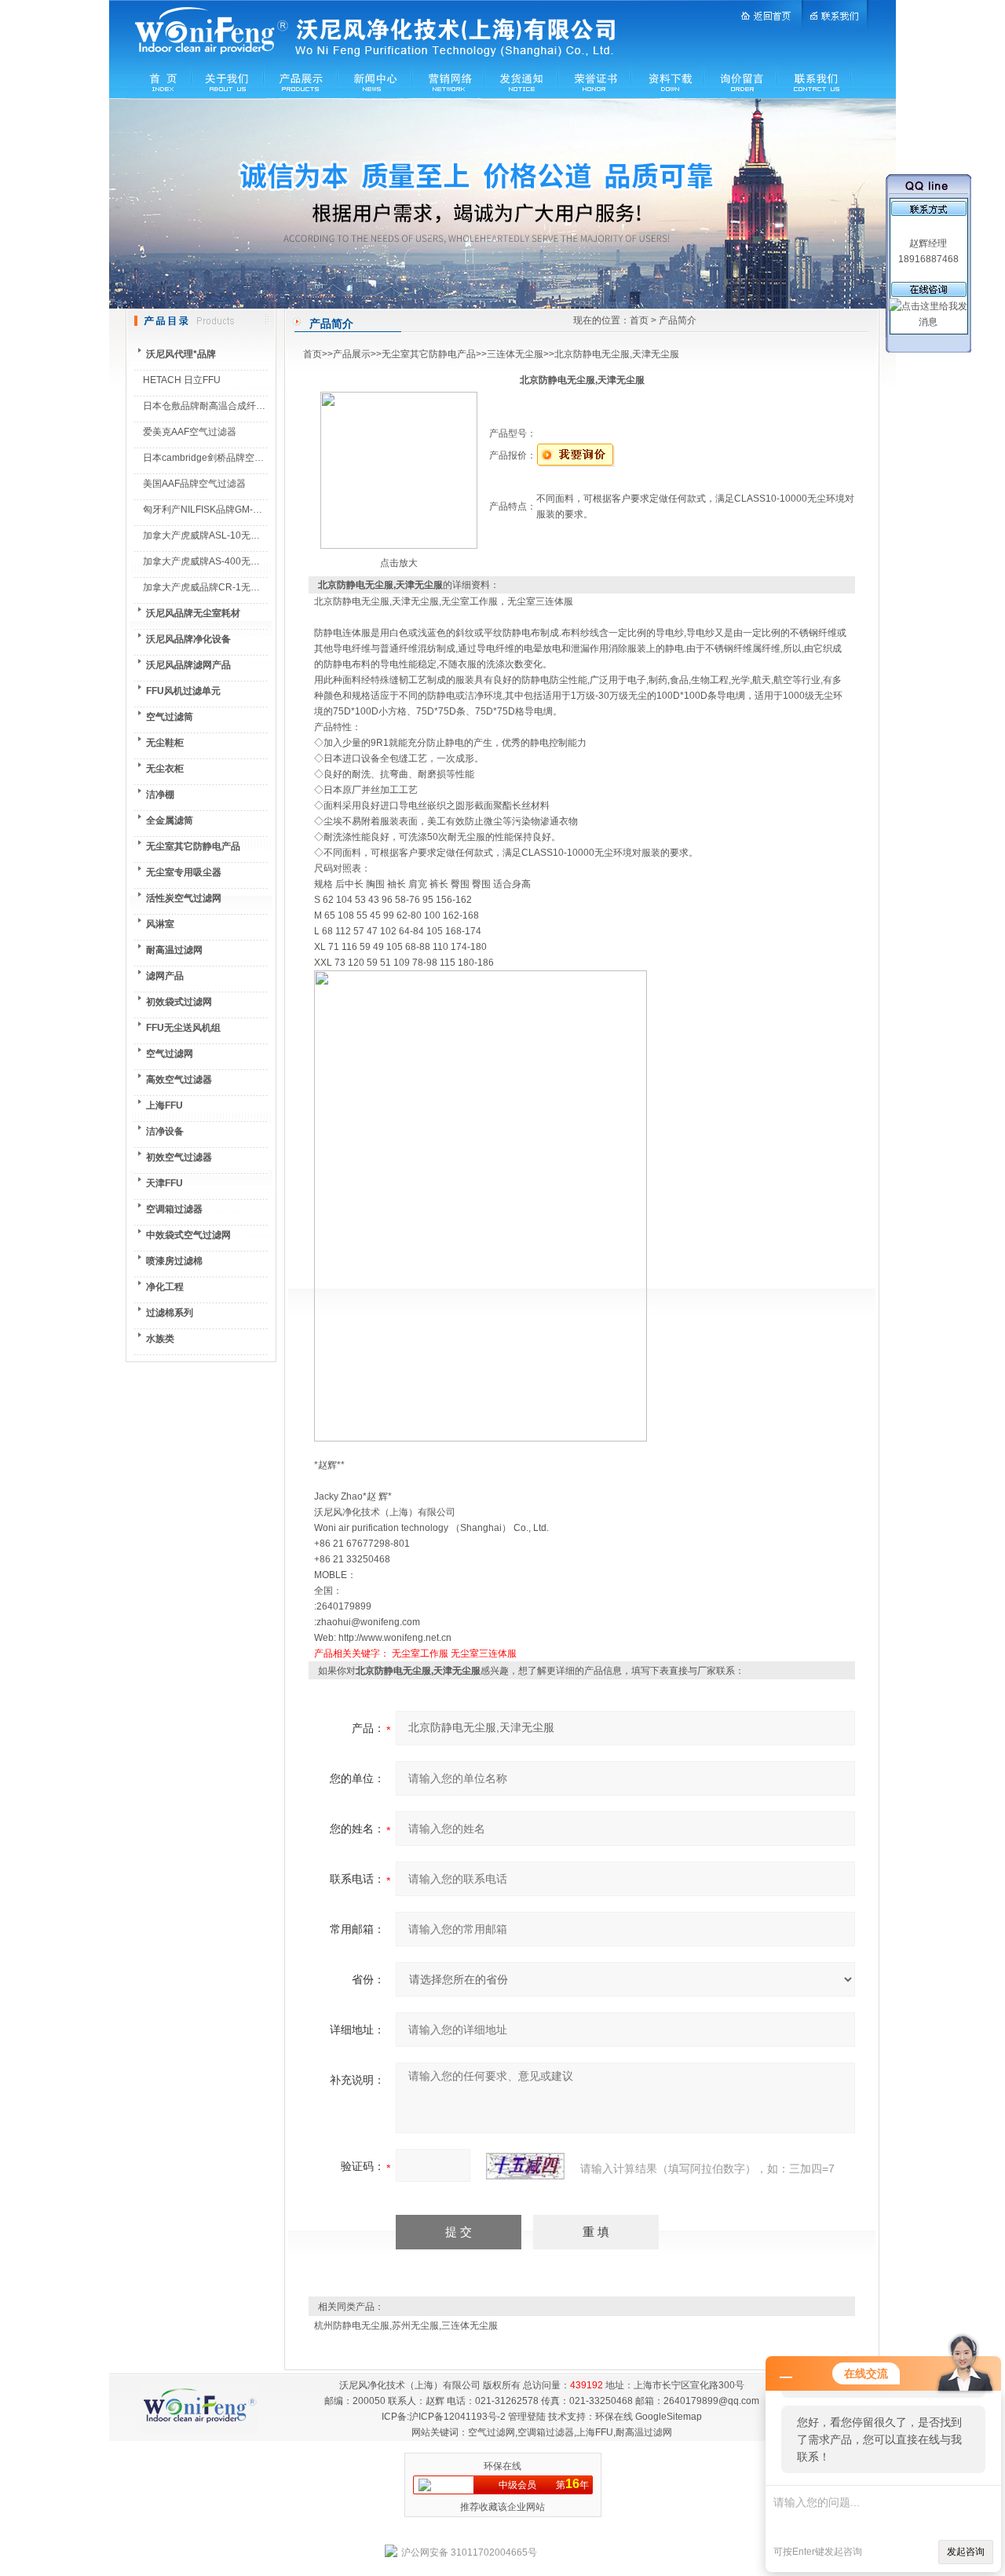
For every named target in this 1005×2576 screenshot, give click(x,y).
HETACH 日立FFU (182, 380)
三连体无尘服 (515, 354)
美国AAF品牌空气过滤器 (194, 484)
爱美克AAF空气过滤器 (190, 432)
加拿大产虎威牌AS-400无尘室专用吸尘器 (230, 561)
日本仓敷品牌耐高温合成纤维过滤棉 (218, 406)
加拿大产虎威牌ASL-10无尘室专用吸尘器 (230, 535)
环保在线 (614, 2417)
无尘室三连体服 (484, 1653)
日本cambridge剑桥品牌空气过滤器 (217, 458)
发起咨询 (966, 2552)
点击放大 (399, 563)
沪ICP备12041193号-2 (457, 2417)
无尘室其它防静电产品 (429, 354)
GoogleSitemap (669, 2417)
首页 (639, 320)
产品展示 (352, 354)
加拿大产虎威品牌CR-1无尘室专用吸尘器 (230, 587)
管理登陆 (527, 2417)
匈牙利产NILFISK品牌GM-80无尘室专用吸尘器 (241, 510)
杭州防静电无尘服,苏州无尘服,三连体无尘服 (406, 2326)
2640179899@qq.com (711, 2401)
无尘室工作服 (420, 1653)
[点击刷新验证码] (525, 2166)
